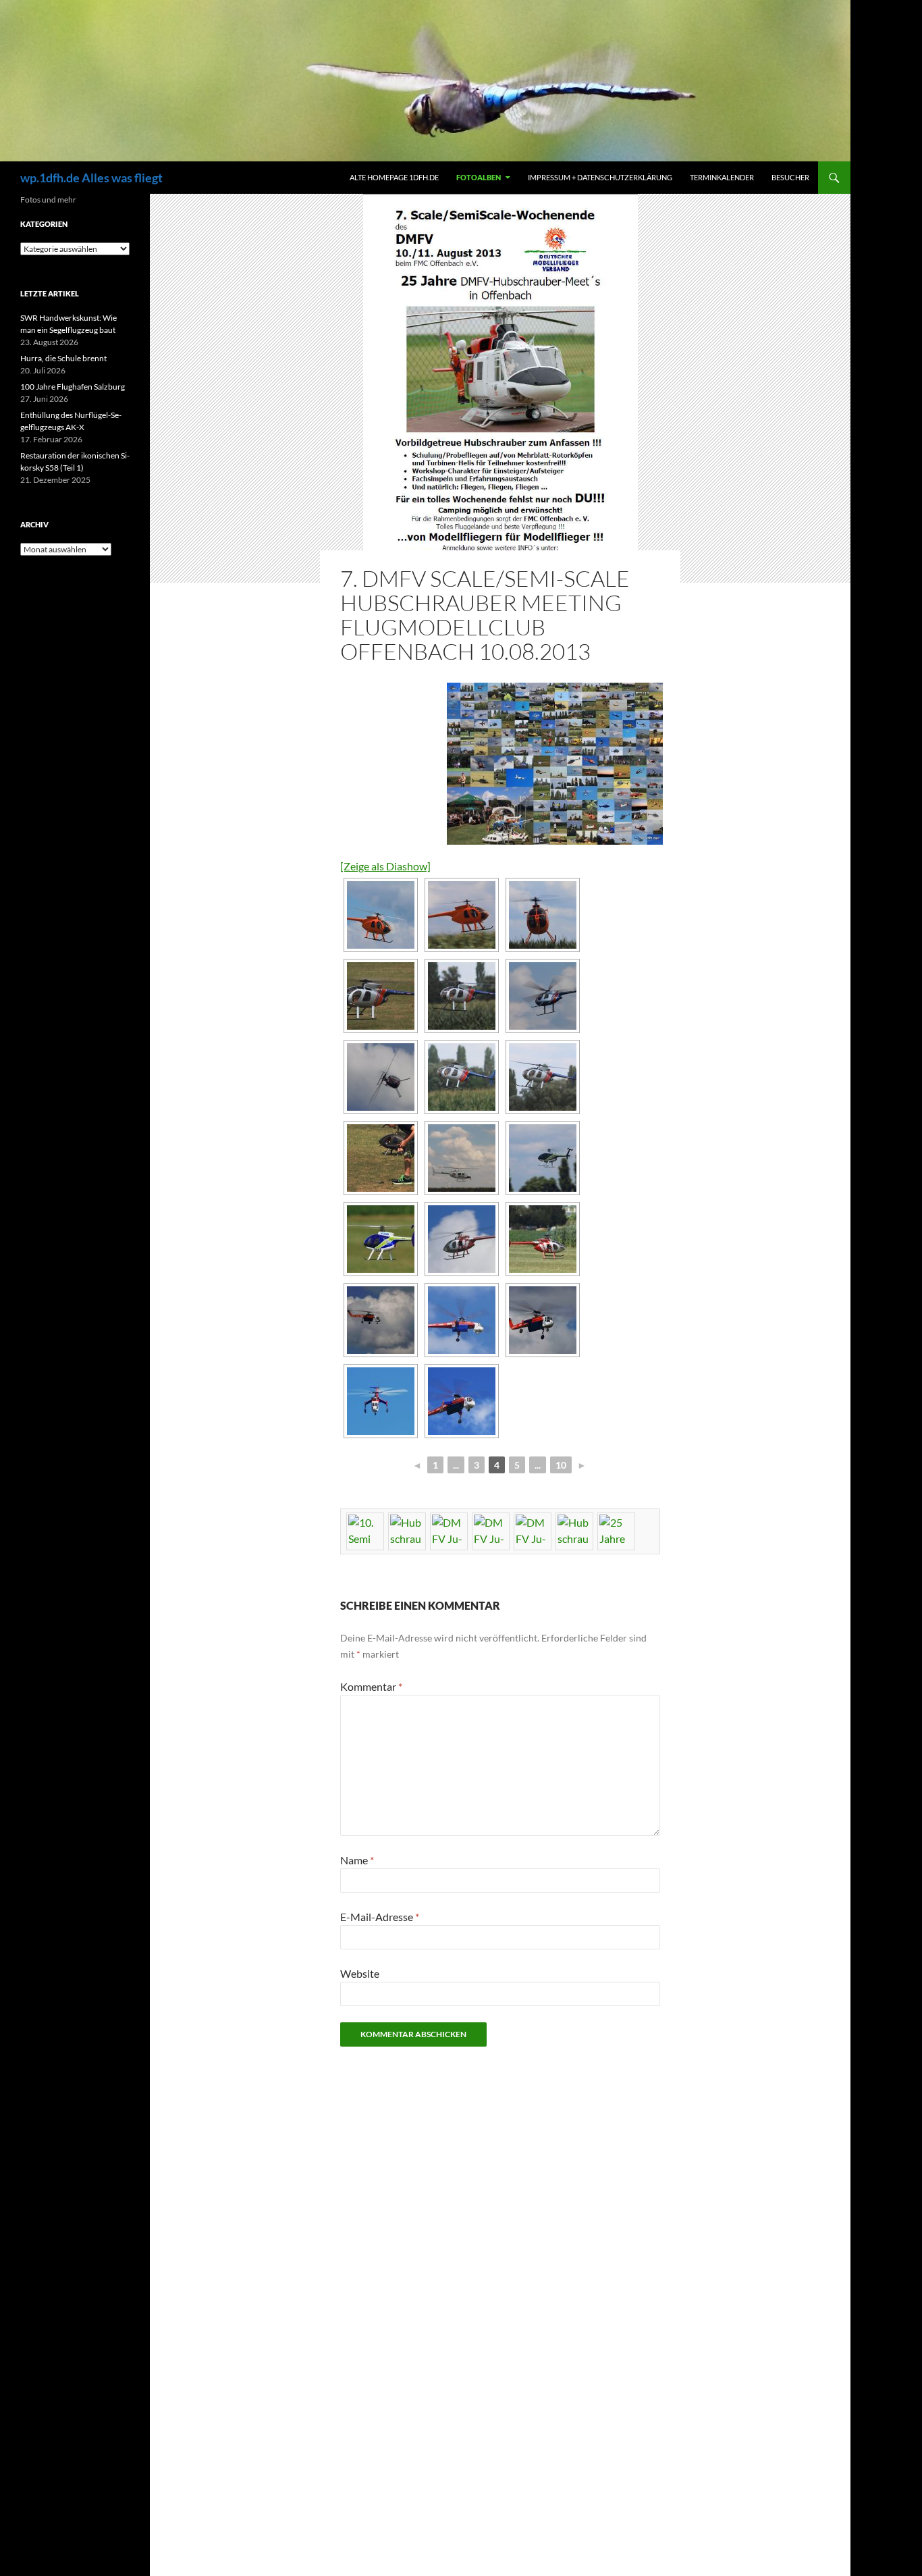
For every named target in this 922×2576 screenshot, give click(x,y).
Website (360, 1973)
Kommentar (371, 1686)
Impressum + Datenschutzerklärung (600, 177)
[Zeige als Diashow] (385, 866)
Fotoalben (479, 177)
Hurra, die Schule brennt (63, 358)
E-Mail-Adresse (380, 1917)
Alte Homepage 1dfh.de (394, 177)
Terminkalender (722, 177)
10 (561, 1465)
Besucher (790, 177)
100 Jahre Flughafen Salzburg (73, 387)
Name (357, 1860)
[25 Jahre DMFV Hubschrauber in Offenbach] (552, 764)
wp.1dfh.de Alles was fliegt (91, 178)
